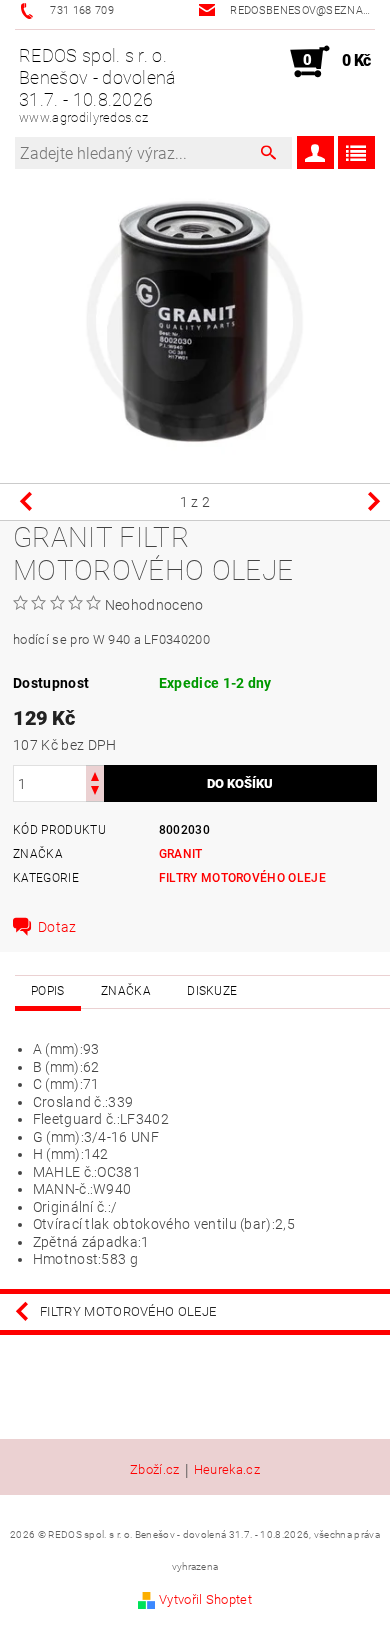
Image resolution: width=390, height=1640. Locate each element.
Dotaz (57, 927)
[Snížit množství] (95, 792)
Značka (126, 991)
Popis (48, 991)
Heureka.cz (227, 1470)
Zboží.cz (155, 1470)
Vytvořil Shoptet (205, 1599)
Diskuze (212, 991)
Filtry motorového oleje (242, 878)
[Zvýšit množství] (95, 774)
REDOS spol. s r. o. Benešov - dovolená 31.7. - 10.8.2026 (98, 85)
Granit (181, 854)
